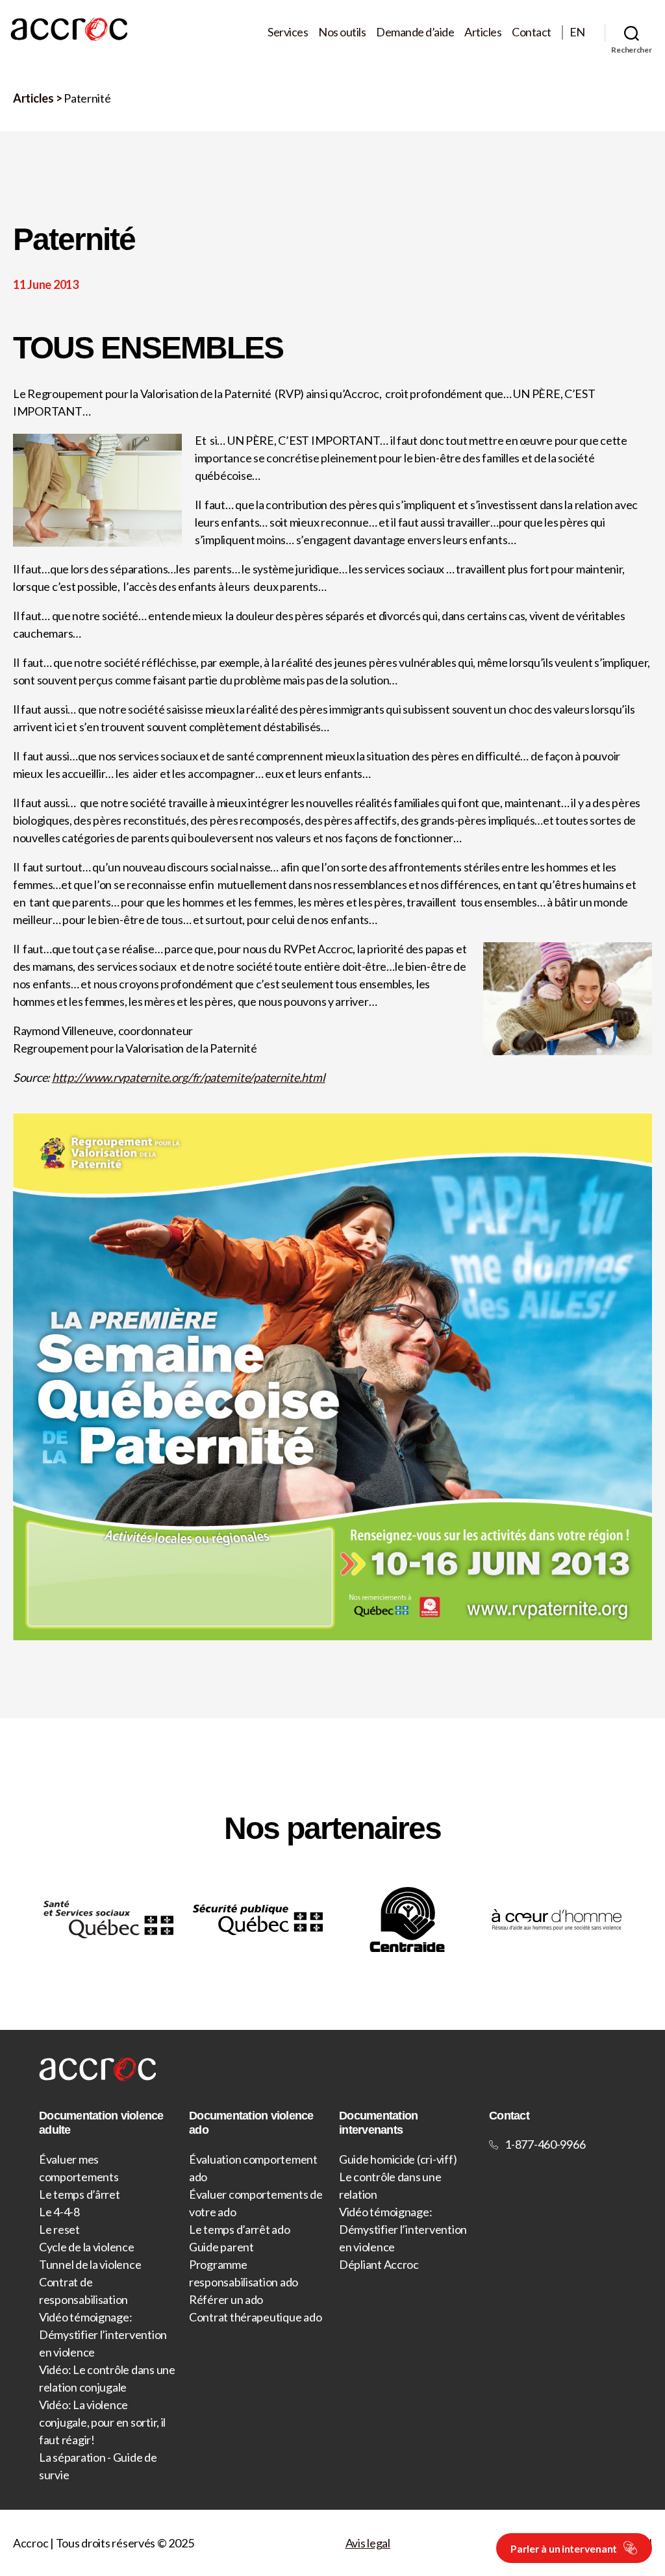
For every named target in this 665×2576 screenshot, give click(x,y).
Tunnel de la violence (90, 2264)
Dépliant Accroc (379, 2264)
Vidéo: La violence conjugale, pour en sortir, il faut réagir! (102, 2422)
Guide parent (221, 2247)
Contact (532, 32)
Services (288, 32)
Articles (483, 32)
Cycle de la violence (87, 2247)
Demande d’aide (415, 32)
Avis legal (368, 2543)
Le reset (59, 2229)
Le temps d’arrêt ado (240, 2229)
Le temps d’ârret (80, 2194)
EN (577, 32)
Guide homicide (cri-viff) (398, 2159)
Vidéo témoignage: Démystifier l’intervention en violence (103, 2334)
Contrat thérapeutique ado (255, 2317)
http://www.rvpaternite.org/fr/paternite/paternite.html (188, 1077)
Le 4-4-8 (59, 2212)
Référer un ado (226, 2299)
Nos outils (342, 32)
